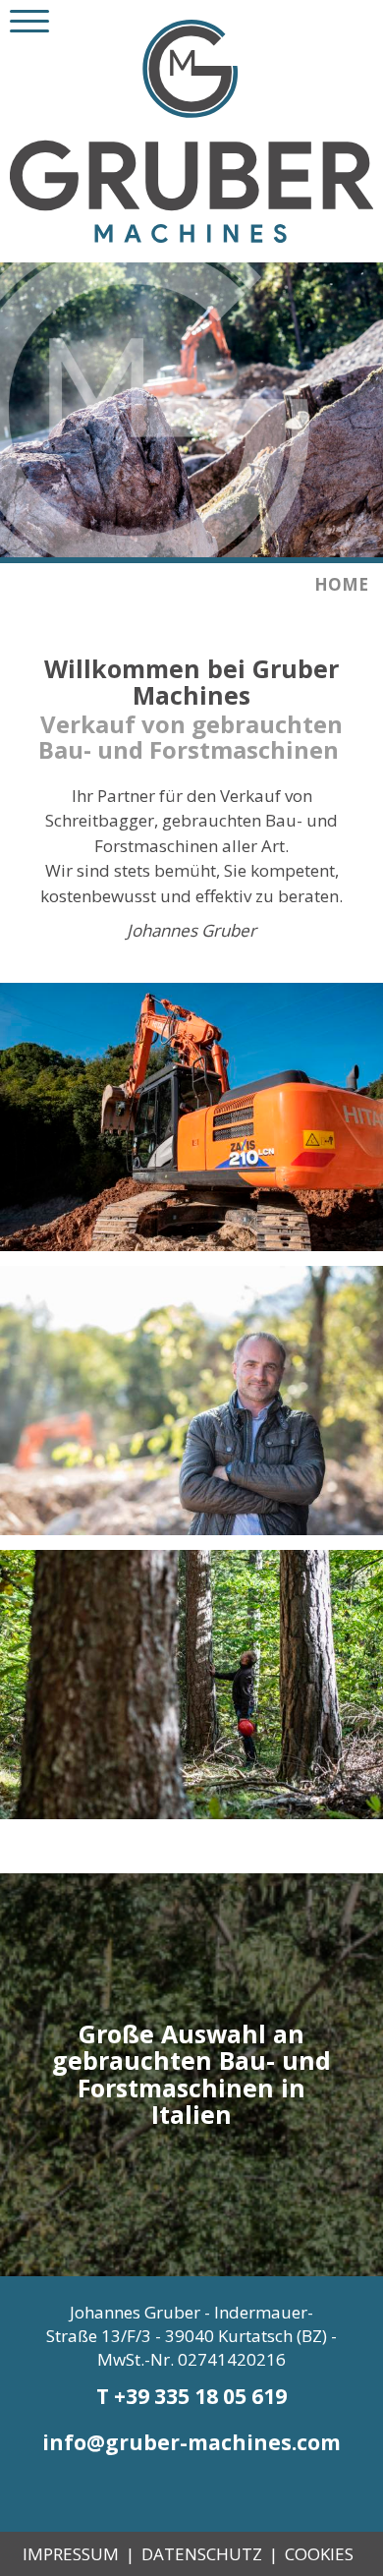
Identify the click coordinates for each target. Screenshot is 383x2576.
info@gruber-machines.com (191, 2442)
